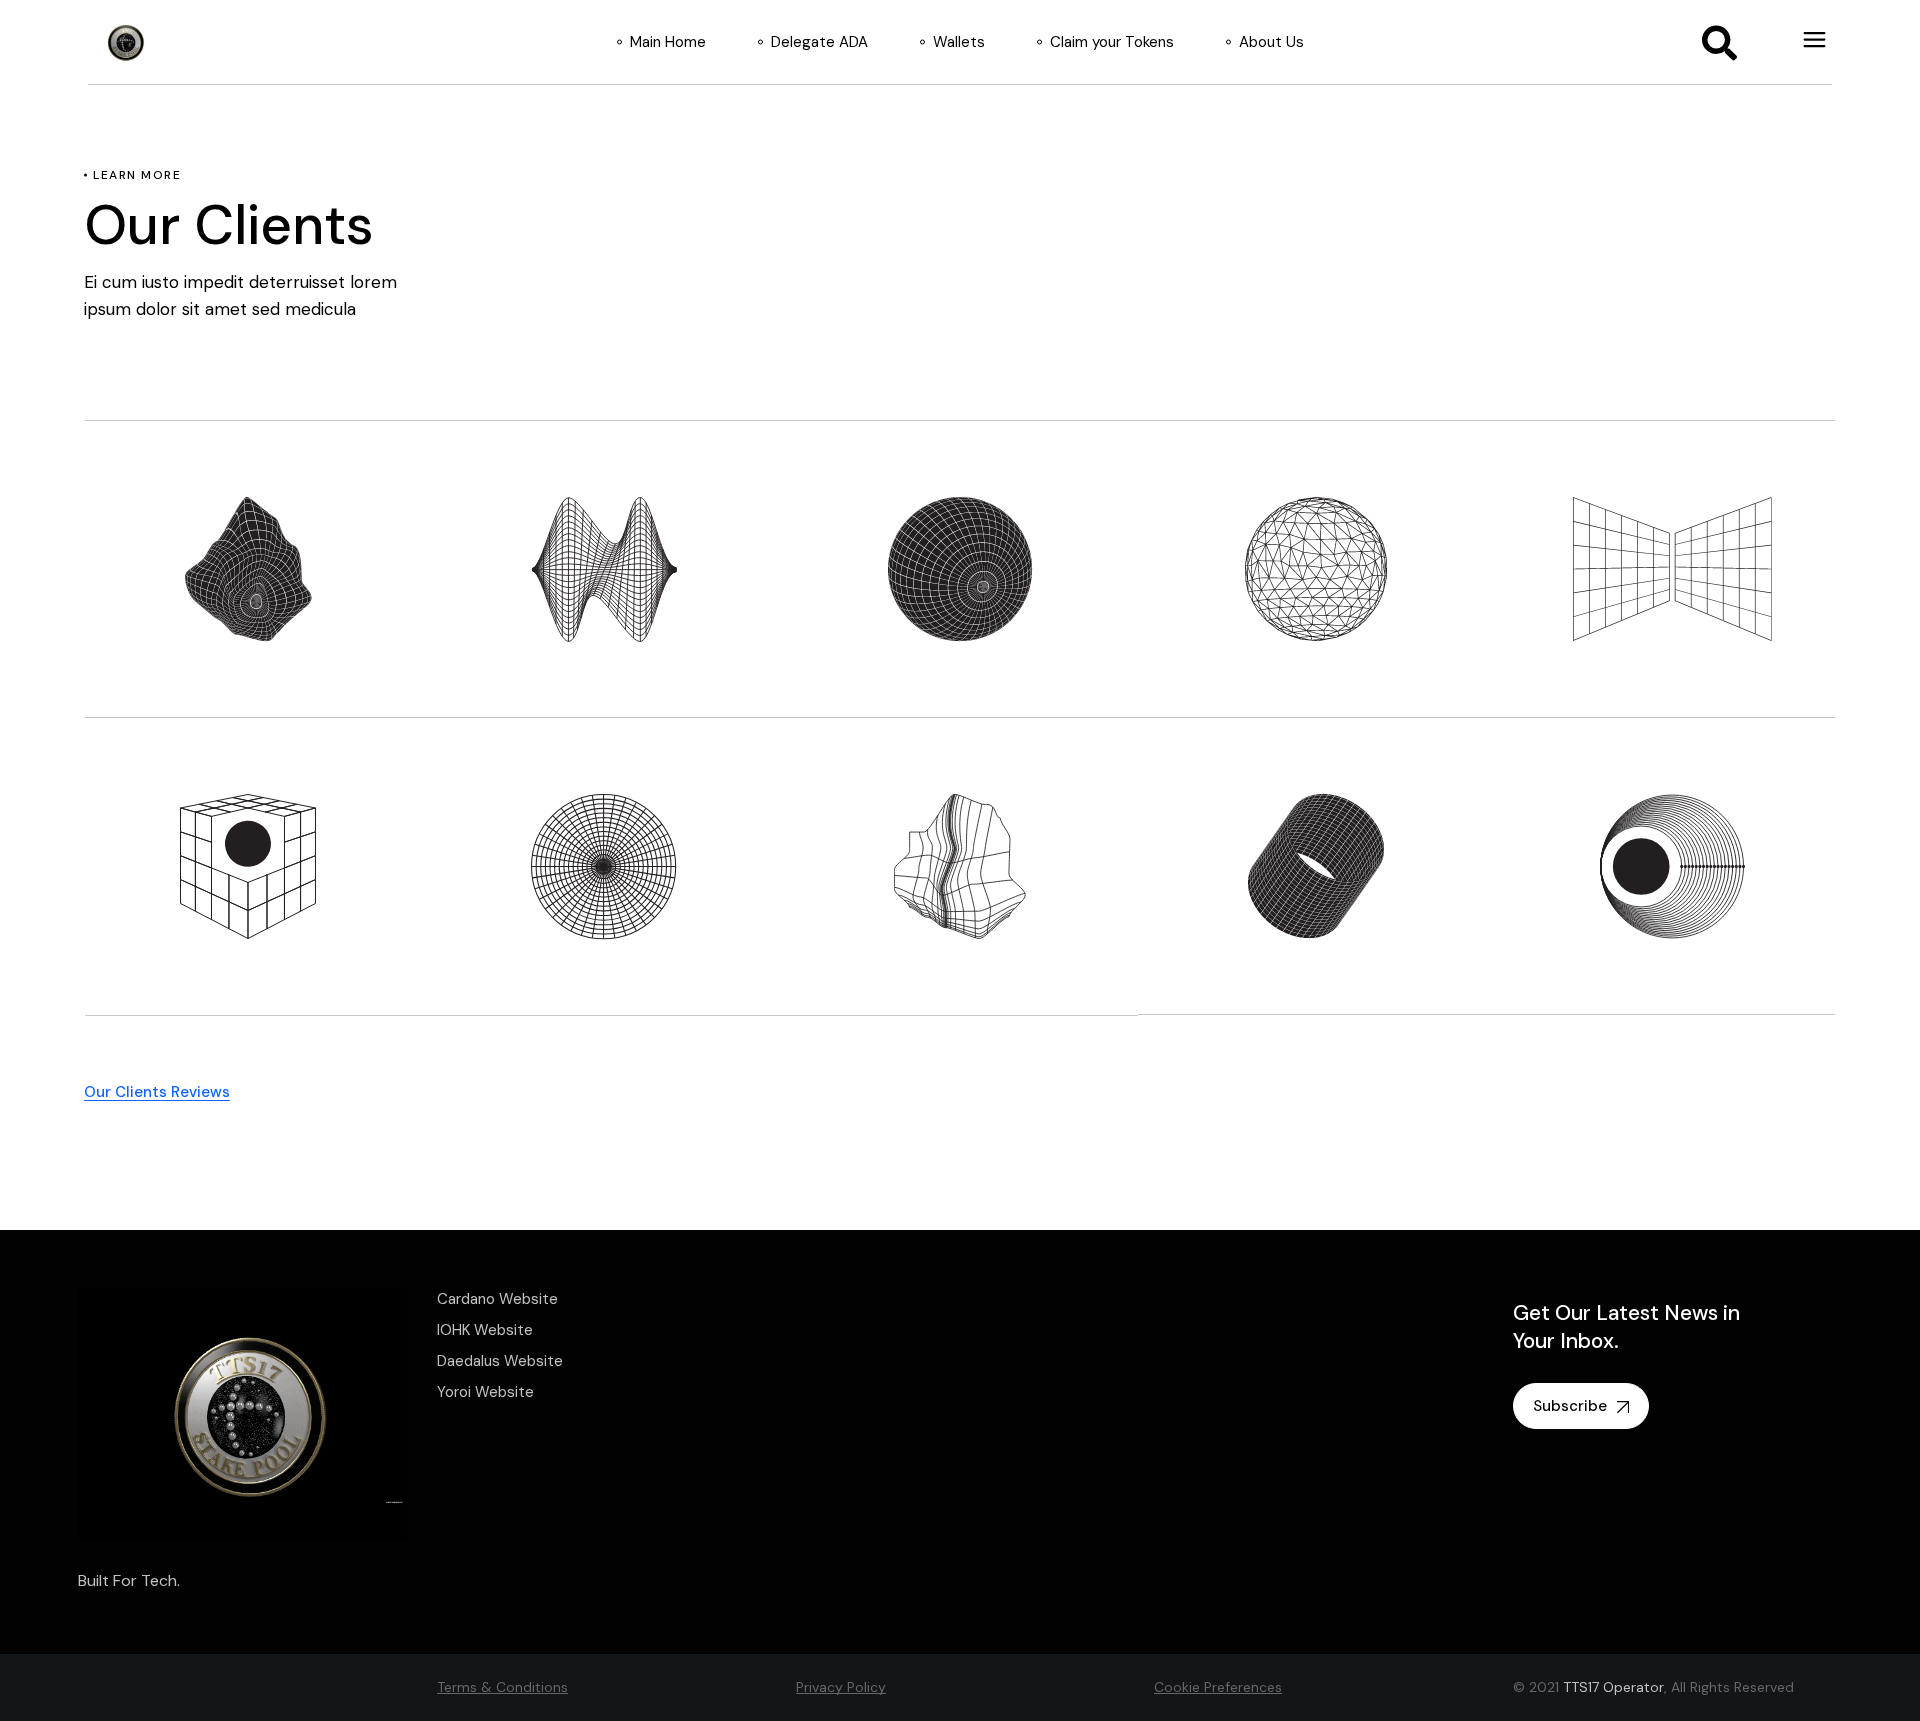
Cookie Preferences (1218, 1687)
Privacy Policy (841, 1687)
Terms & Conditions (502, 1687)
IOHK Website (485, 1330)
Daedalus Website (500, 1361)
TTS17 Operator (1613, 1687)
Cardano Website (497, 1299)
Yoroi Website (485, 1392)
